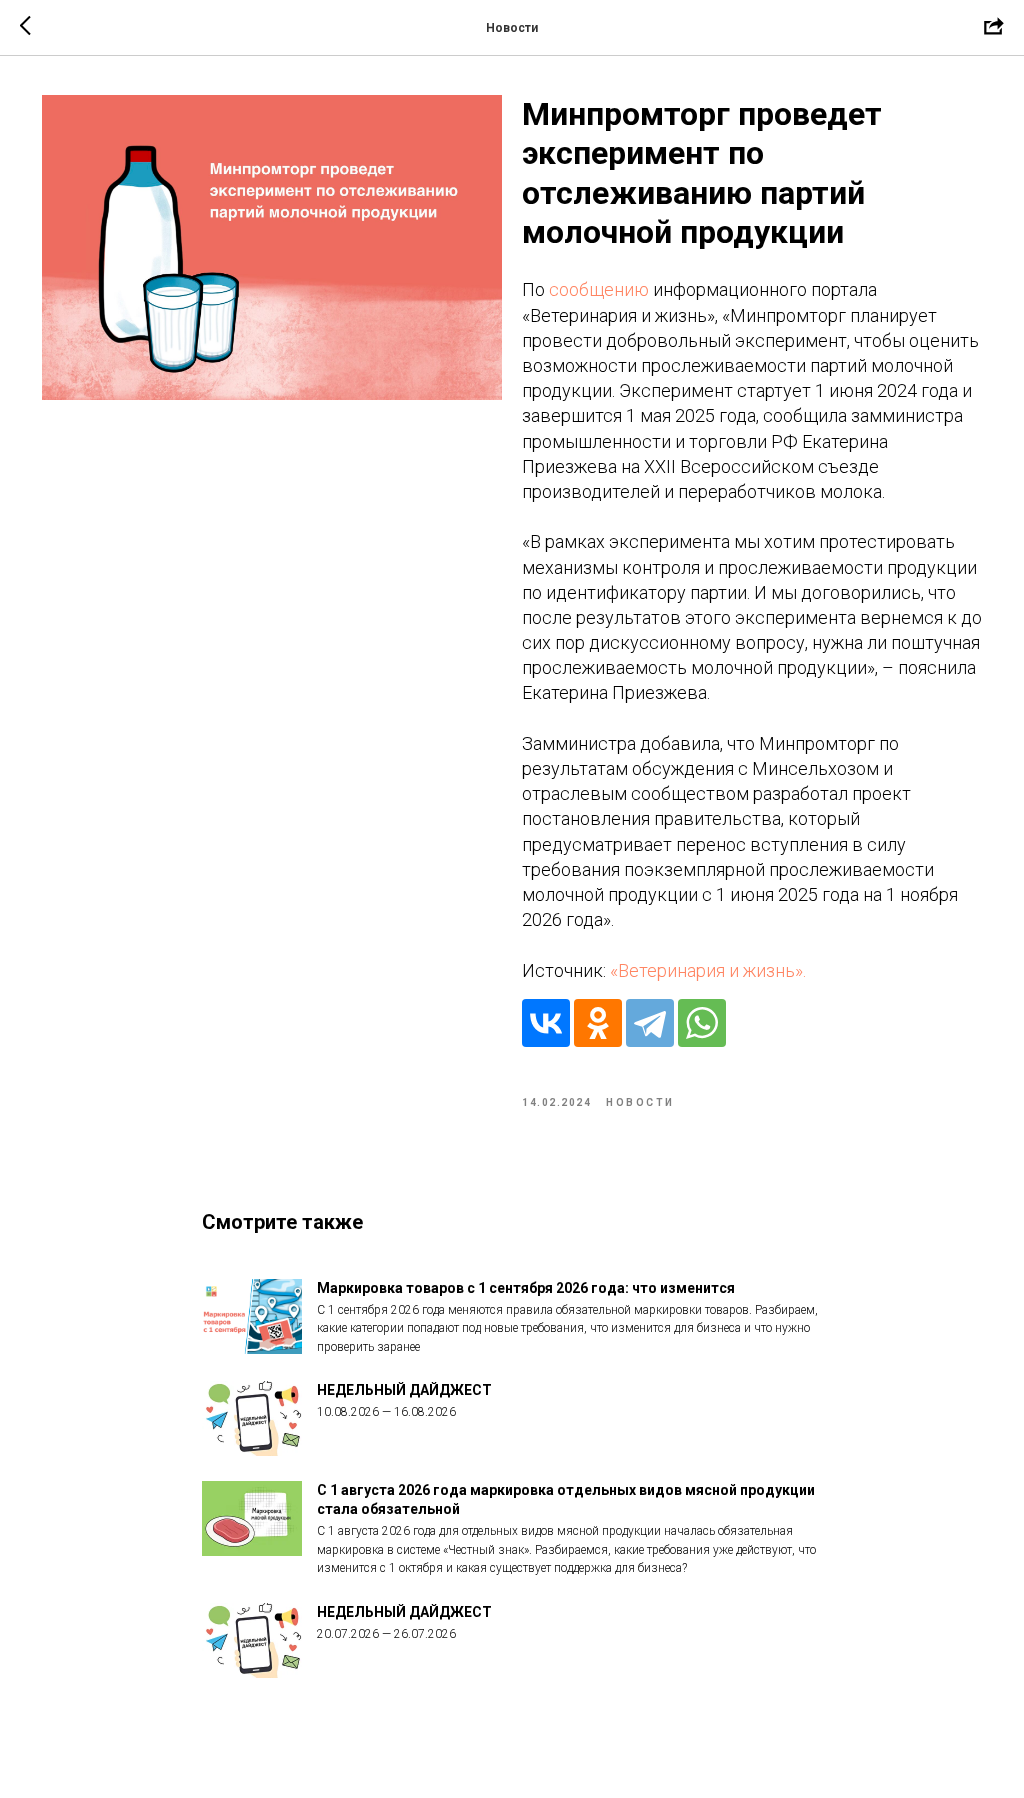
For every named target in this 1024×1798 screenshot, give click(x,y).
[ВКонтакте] (546, 1023)
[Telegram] (650, 1023)
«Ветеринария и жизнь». (708, 970)
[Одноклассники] (598, 1023)
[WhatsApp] (702, 1023)
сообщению (599, 289)
